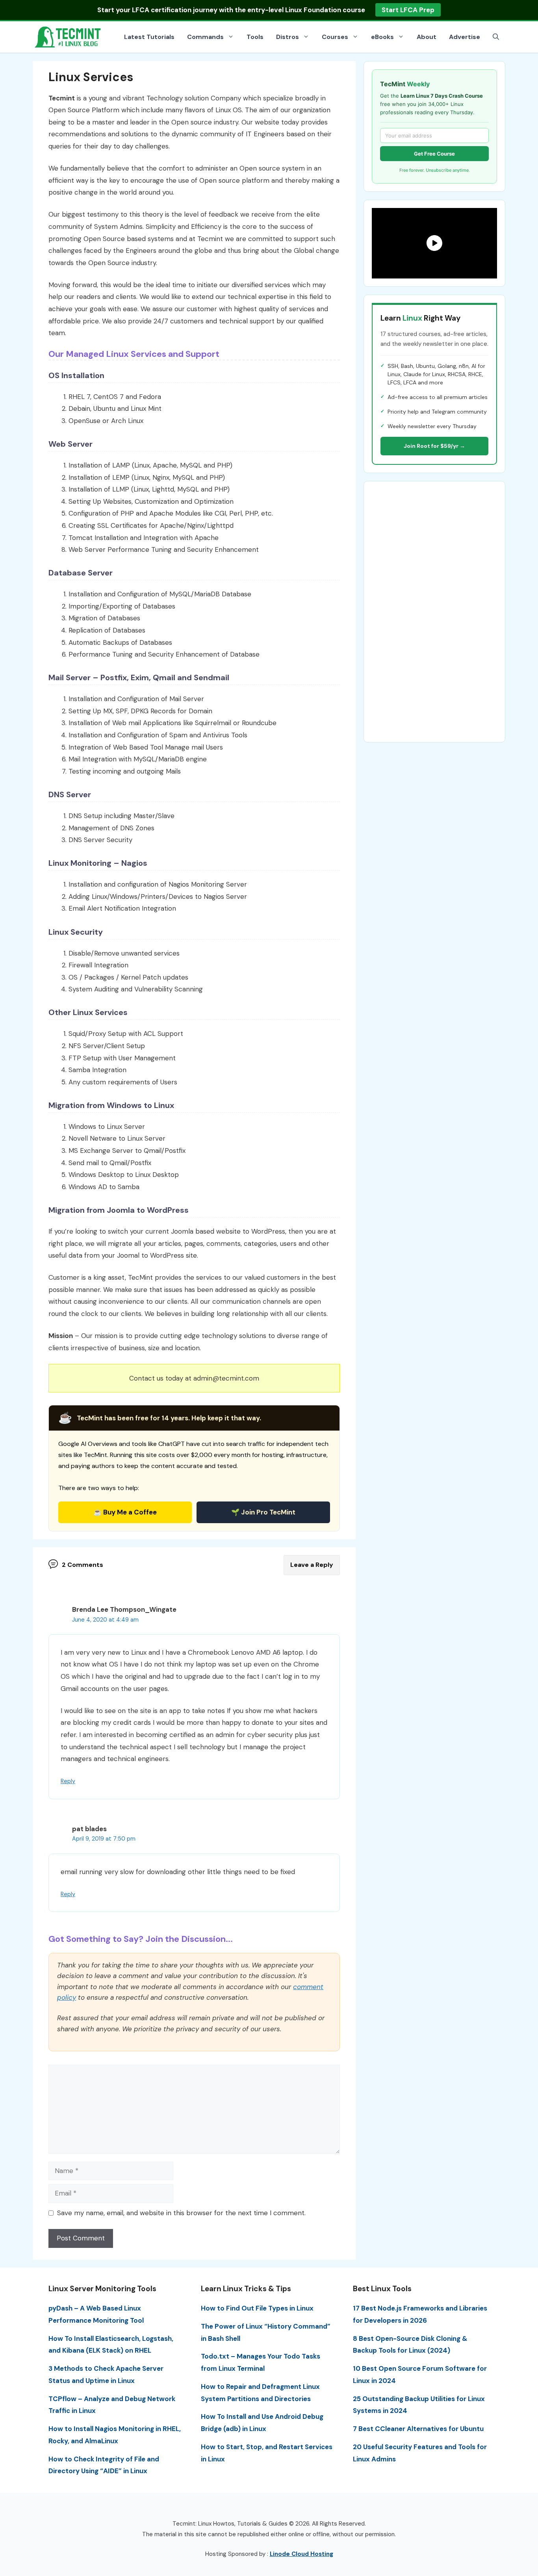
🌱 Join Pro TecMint (263, 1512)
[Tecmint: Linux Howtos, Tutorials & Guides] (68, 36)
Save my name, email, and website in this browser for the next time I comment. (181, 2213)
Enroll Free (399, 10)
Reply (68, 1781)
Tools (255, 37)
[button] (496, 37)
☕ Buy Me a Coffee (125, 1512)
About (427, 37)
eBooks (382, 37)
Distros (288, 37)
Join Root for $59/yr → (434, 446)
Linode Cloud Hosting (301, 2554)
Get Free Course (434, 154)
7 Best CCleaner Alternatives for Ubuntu (418, 2429)
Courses (335, 37)
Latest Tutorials (149, 37)
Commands (205, 37)
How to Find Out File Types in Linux (257, 2308)
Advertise (465, 37)
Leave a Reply (312, 1565)
